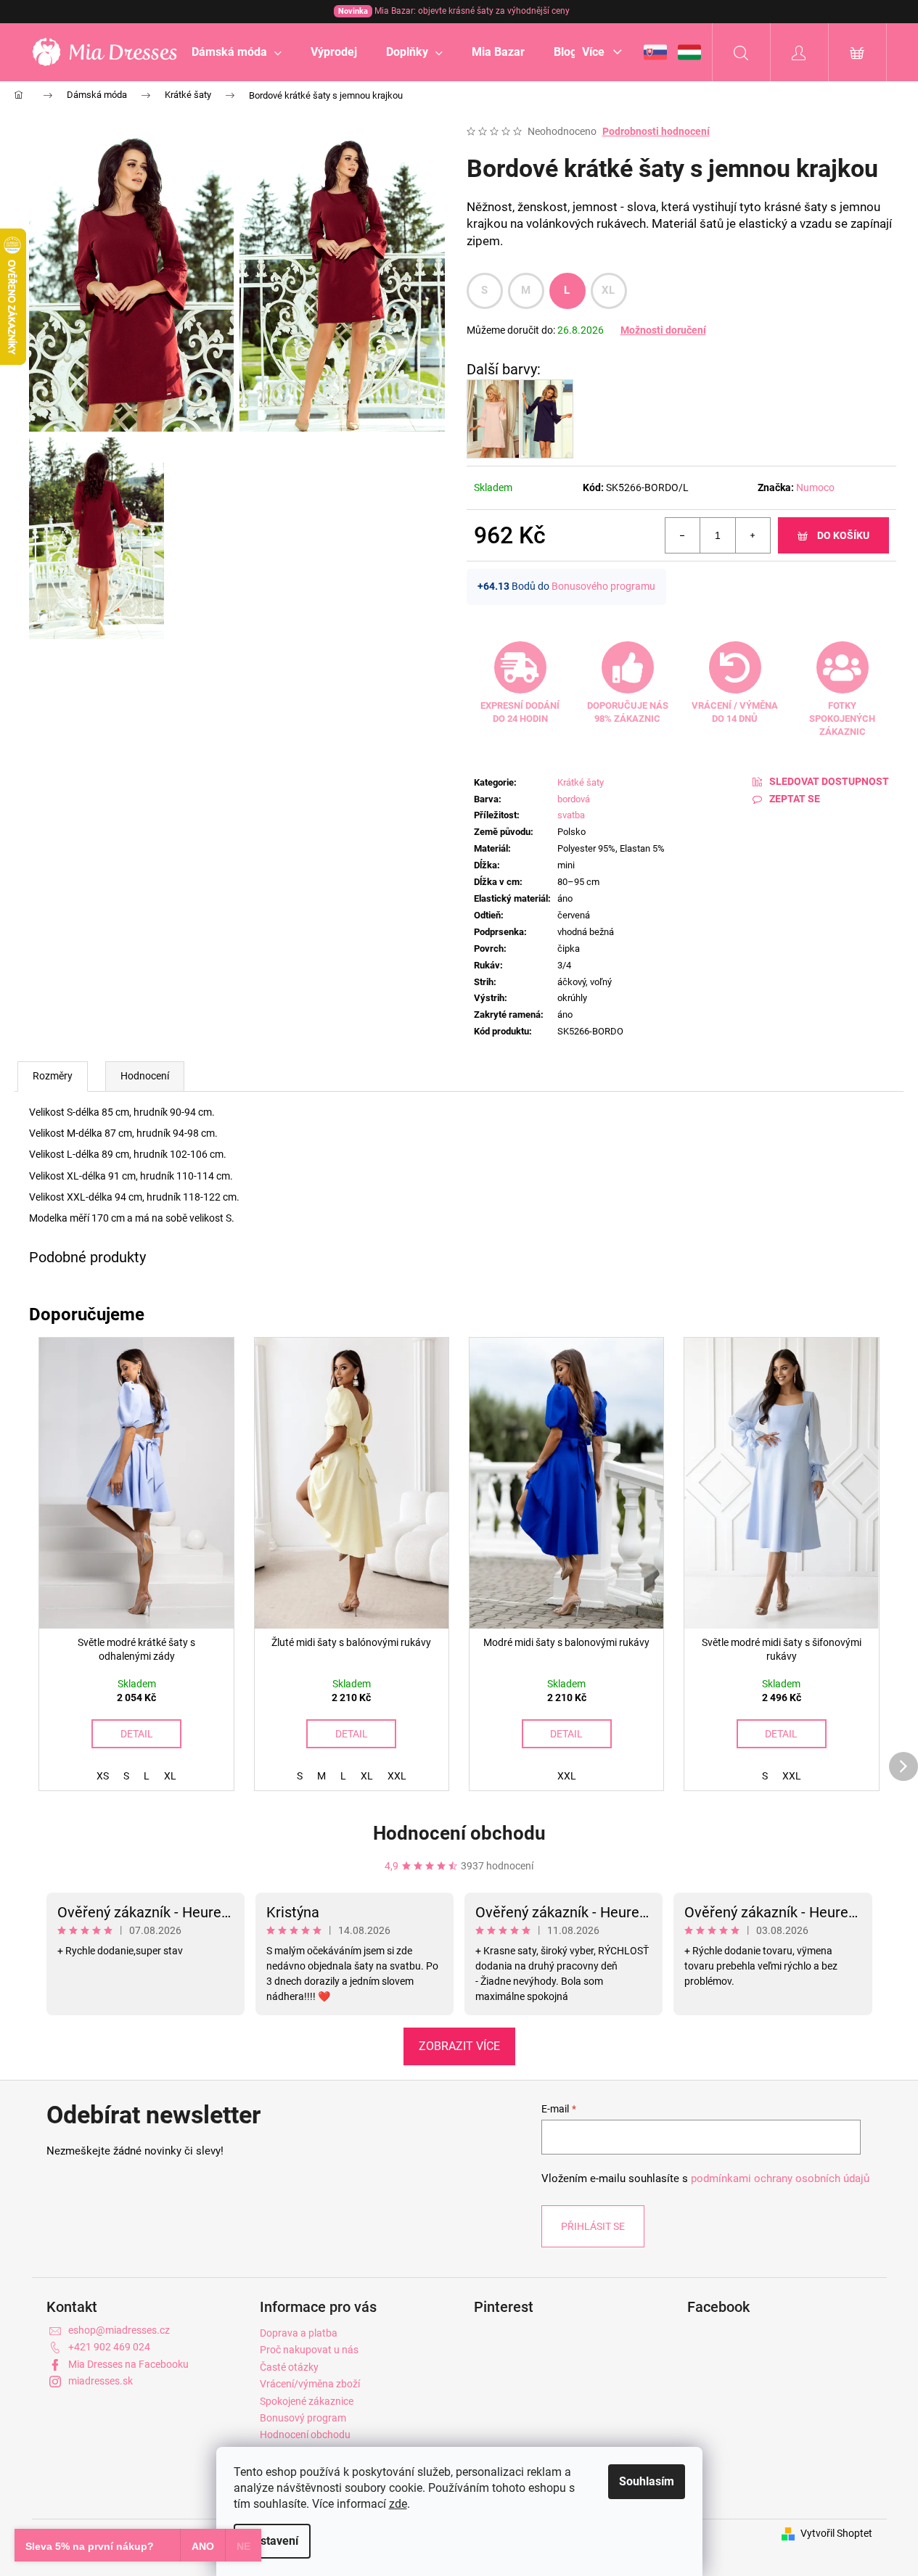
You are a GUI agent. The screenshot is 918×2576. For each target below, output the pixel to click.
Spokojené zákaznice (307, 2401)
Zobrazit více (459, 2046)
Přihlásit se (593, 2226)
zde (398, 2504)
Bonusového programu (603, 586)
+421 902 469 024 (109, 2347)
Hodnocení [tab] (145, 1076)
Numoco (815, 487)
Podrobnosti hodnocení (656, 131)
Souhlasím (647, 2481)
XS (103, 1776)
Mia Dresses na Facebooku (128, 2364)
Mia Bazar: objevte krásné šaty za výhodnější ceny (454, 11)
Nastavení (272, 2541)
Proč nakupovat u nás (309, 2350)
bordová (574, 799)
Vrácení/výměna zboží (310, 2384)
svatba (571, 815)
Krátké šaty (581, 782)
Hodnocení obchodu (459, 1833)
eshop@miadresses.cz (119, 2330)
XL (608, 290)
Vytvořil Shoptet (836, 2533)
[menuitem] (237, 52)
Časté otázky (289, 2367)
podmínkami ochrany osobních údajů (780, 2178)
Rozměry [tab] (53, 1076)
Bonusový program (303, 2418)
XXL (397, 1776)
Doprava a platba (299, 2333)
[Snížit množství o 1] (683, 535)
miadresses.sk (101, 2381)
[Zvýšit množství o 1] (753, 535)
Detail (137, 1734)
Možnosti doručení (663, 330)
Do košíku (843, 535)
